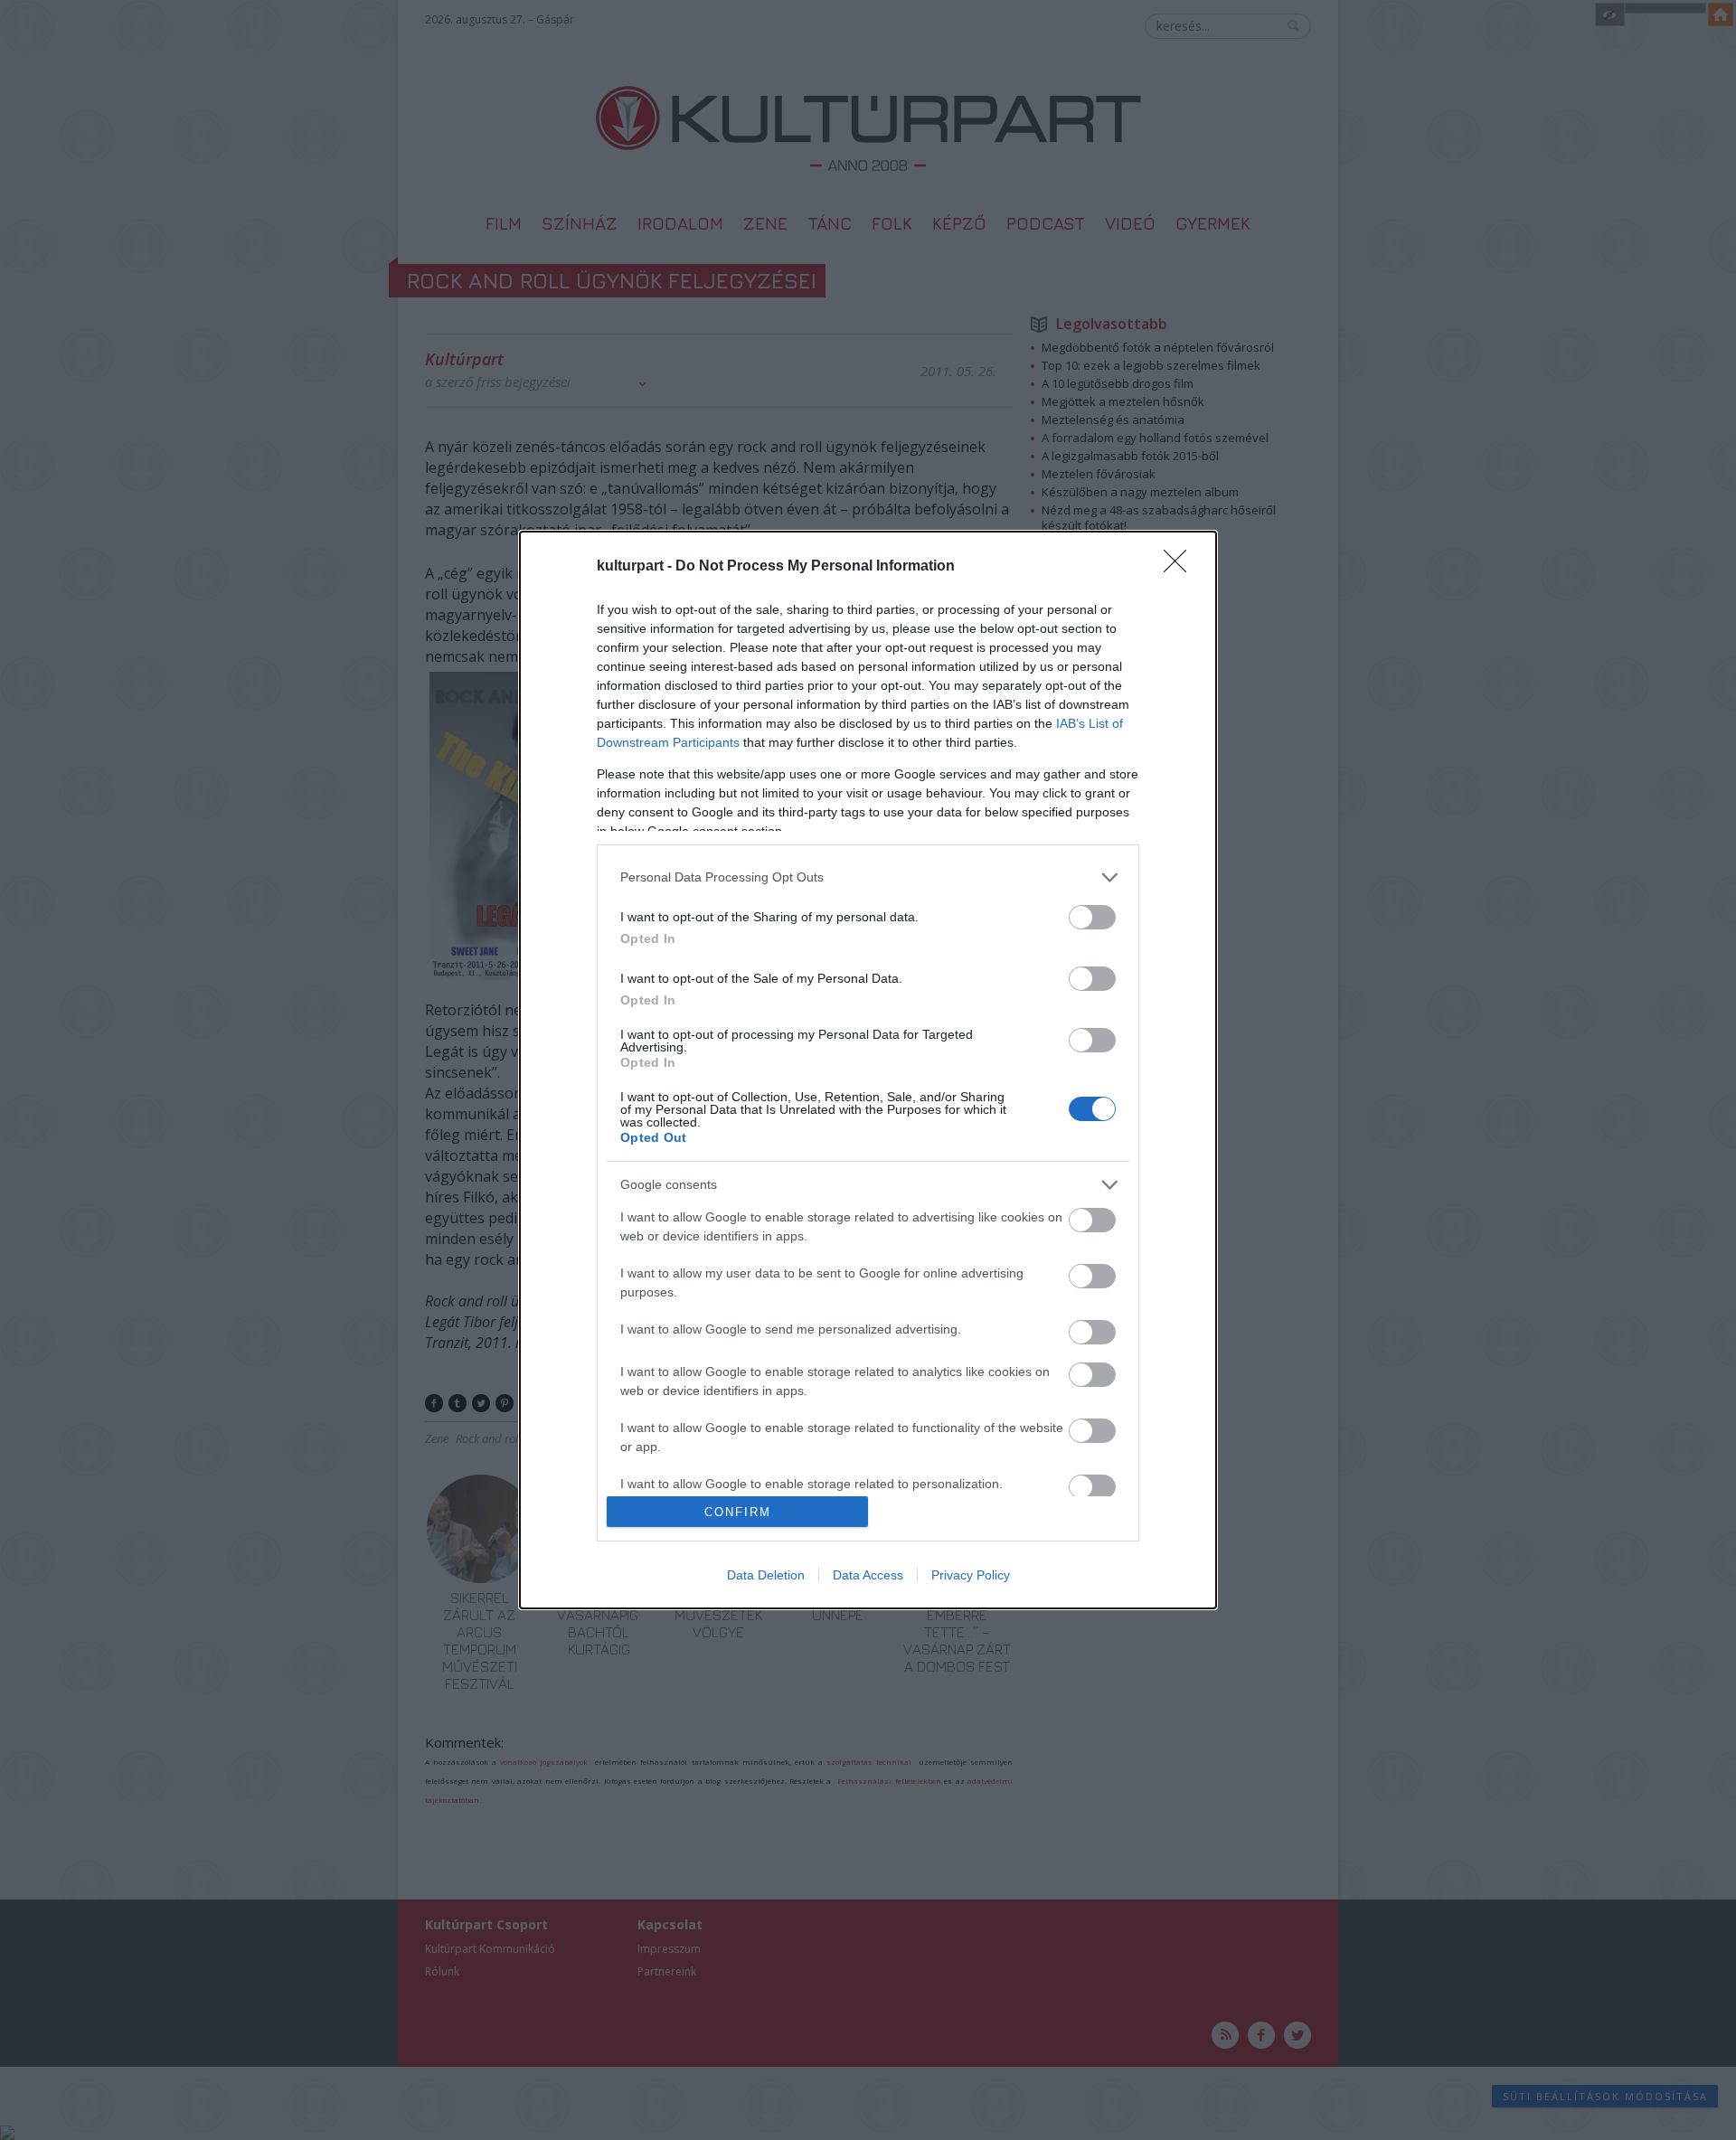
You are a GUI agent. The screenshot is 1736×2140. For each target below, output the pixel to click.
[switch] (1092, 917)
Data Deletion (766, 1575)
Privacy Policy (971, 1575)
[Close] (1181, 567)
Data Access (868, 1575)
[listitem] (868, 877)
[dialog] (868, 1070)
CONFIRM (738, 1512)
